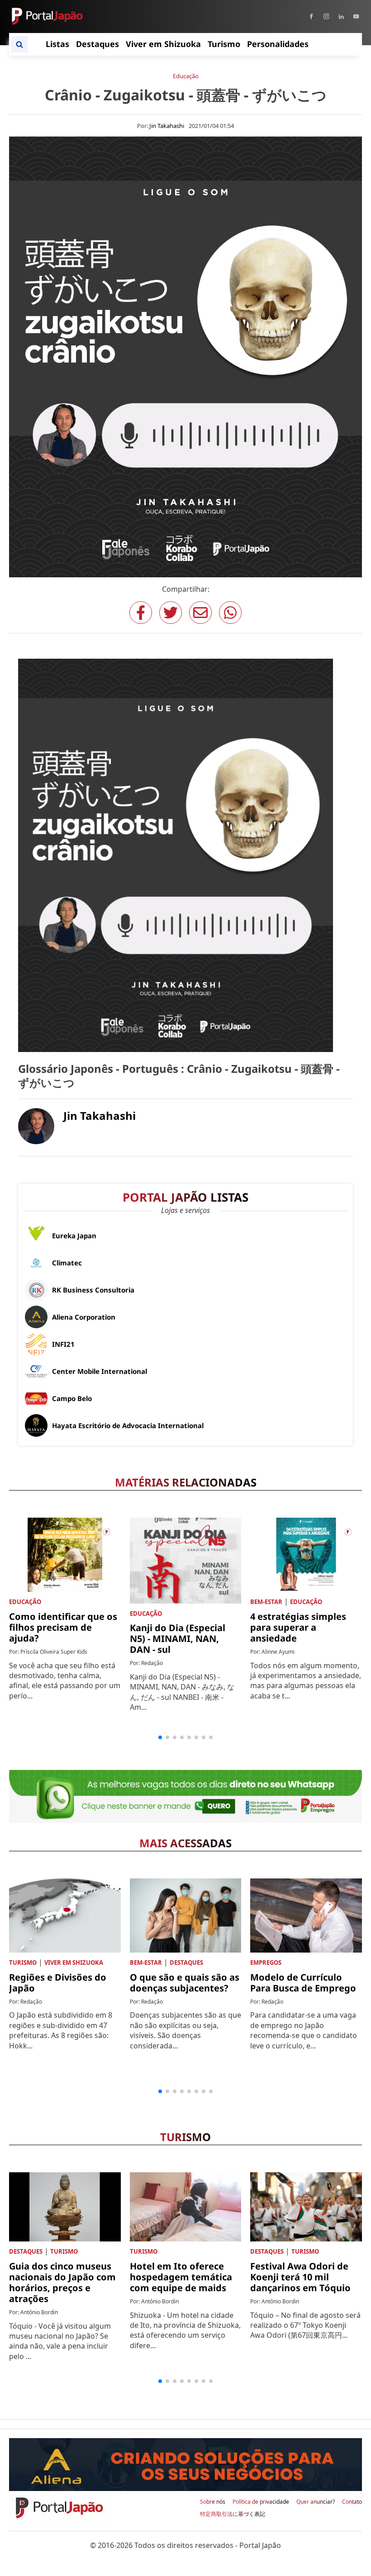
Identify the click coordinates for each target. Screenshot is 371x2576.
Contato (352, 2502)
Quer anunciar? (316, 2502)
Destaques (186, 1963)
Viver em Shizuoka (74, 1963)
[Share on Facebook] (141, 613)
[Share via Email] (200, 613)
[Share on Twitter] (171, 613)
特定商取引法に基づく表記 (233, 2514)
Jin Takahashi (167, 126)
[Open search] (19, 44)
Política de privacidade (261, 2502)
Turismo (23, 1963)
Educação (186, 76)
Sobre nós (213, 2502)
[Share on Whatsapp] (230, 613)
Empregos (266, 1963)
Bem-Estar (266, 1602)
